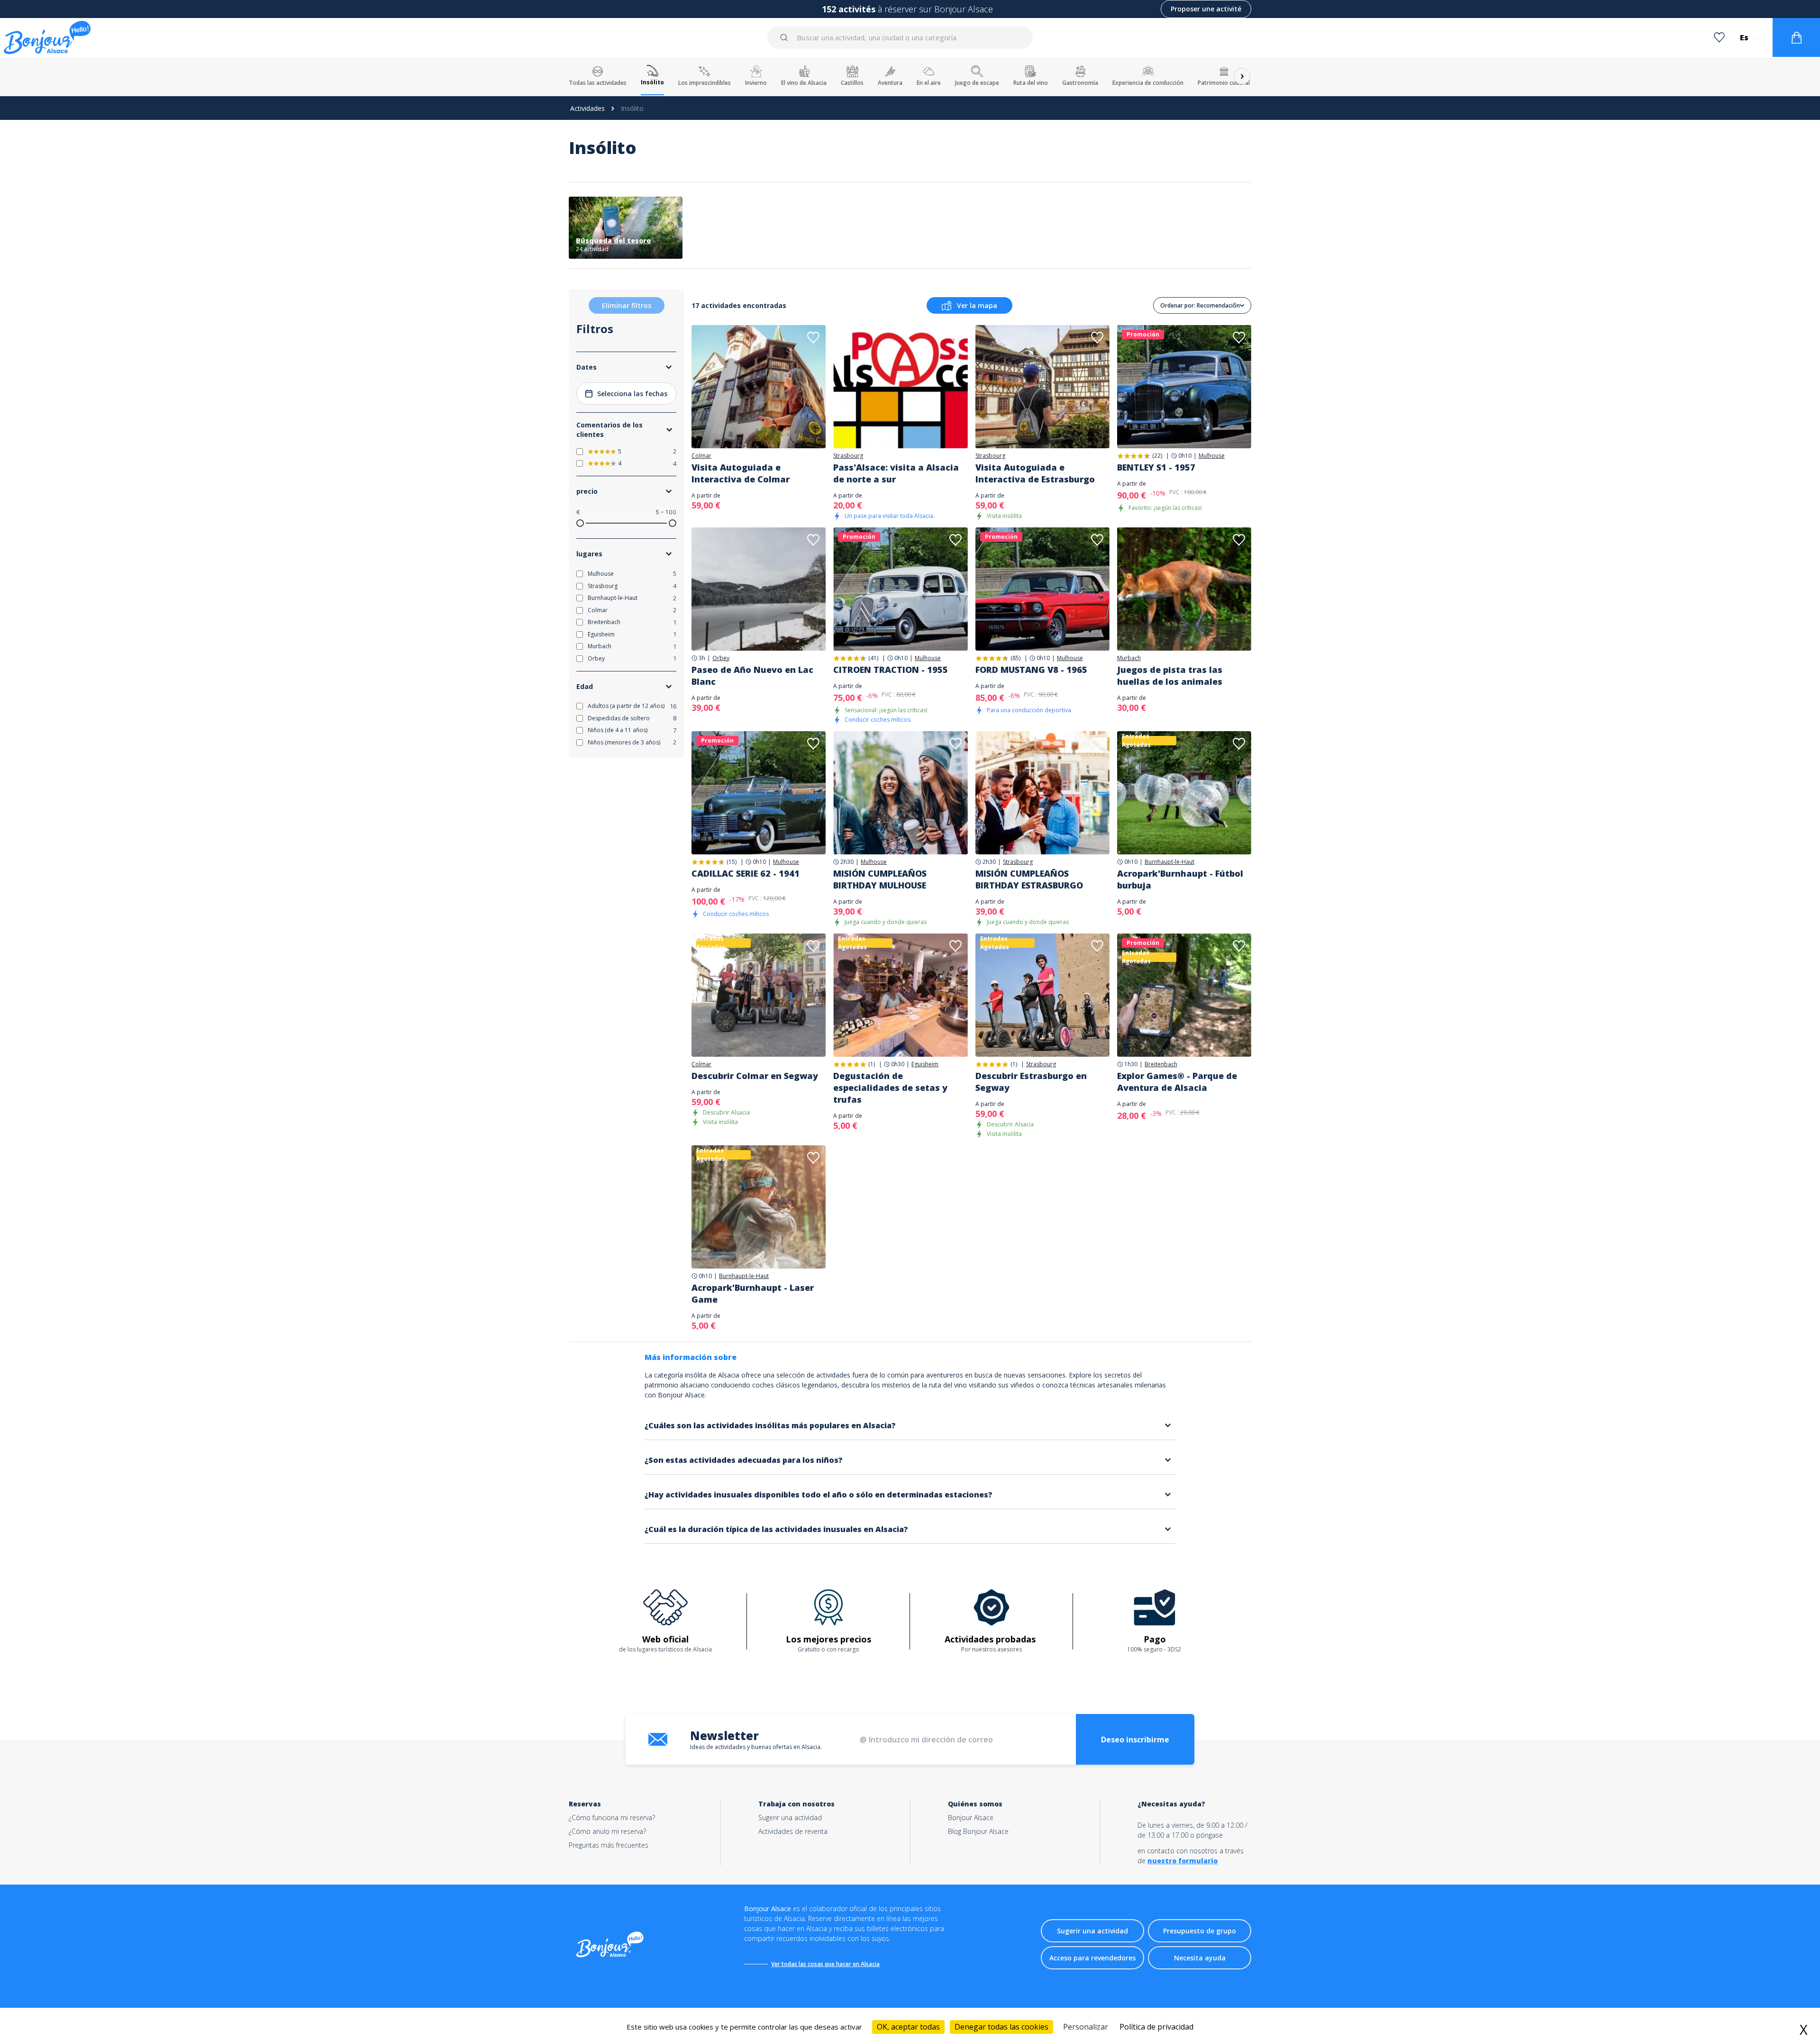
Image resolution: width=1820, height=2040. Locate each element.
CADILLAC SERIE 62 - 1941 (746, 873)
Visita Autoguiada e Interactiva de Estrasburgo (1035, 473)
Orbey (721, 658)
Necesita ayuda (1200, 1958)
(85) (1015, 658)
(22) (1157, 456)
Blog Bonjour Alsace (978, 1831)
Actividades (587, 108)
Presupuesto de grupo (1200, 1931)
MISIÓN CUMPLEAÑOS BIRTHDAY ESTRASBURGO (1029, 879)
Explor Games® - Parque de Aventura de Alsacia (1177, 1082)
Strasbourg (848, 456)
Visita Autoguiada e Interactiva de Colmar (741, 473)
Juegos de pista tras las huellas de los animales (1170, 675)
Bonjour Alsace (971, 1818)
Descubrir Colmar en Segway (755, 1076)
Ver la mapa (977, 305)
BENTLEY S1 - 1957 (1156, 467)
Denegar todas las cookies (1001, 2027)
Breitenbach (1161, 1064)
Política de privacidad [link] (1156, 2027)
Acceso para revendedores (1092, 1958)
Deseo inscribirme (1135, 1740)
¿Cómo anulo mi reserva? (607, 1831)
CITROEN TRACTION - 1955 (891, 670)
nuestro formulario (1183, 1861)
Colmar (701, 456)
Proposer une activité (1206, 9)
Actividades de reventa (793, 1831)
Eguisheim (925, 1064)
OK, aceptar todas (908, 2027)
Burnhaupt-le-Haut (1169, 862)
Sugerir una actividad (790, 1818)
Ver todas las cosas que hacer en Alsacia (825, 1964)
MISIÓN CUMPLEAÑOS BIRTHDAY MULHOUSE (880, 879)
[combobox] (901, 37)
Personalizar (1086, 2027)
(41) (873, 658)
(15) (732, 862)
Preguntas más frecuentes (609, 1845)
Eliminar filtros (627, 305)
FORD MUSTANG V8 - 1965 (1031, 670)
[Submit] (786, 37)
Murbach (1129, 658)
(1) (872, 1064)
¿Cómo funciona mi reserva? (612, 1818)
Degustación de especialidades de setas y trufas (890, 1088)
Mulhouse (1212, 456)
